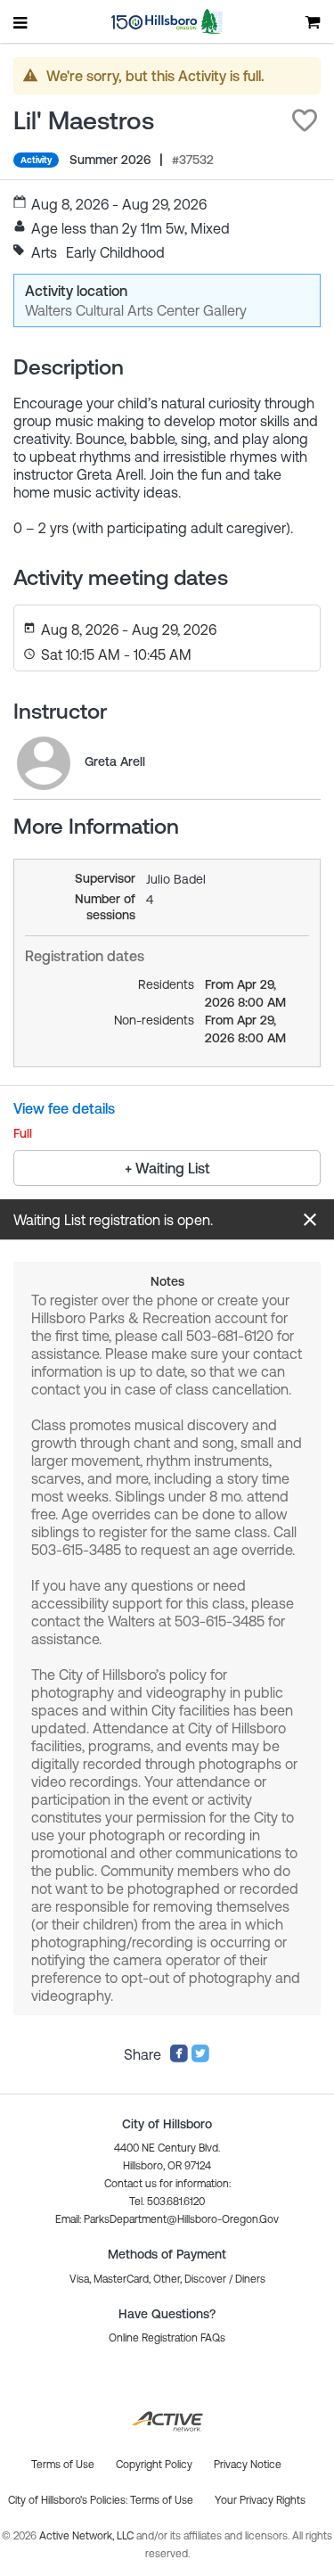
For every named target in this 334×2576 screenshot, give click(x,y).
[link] (44, 763)
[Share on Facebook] (179, 2058)
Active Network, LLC (88, 2536)
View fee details (64, 1108)
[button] (305, 120)
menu (21, 22)
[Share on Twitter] (200, 2058)
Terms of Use (162, 2500)
